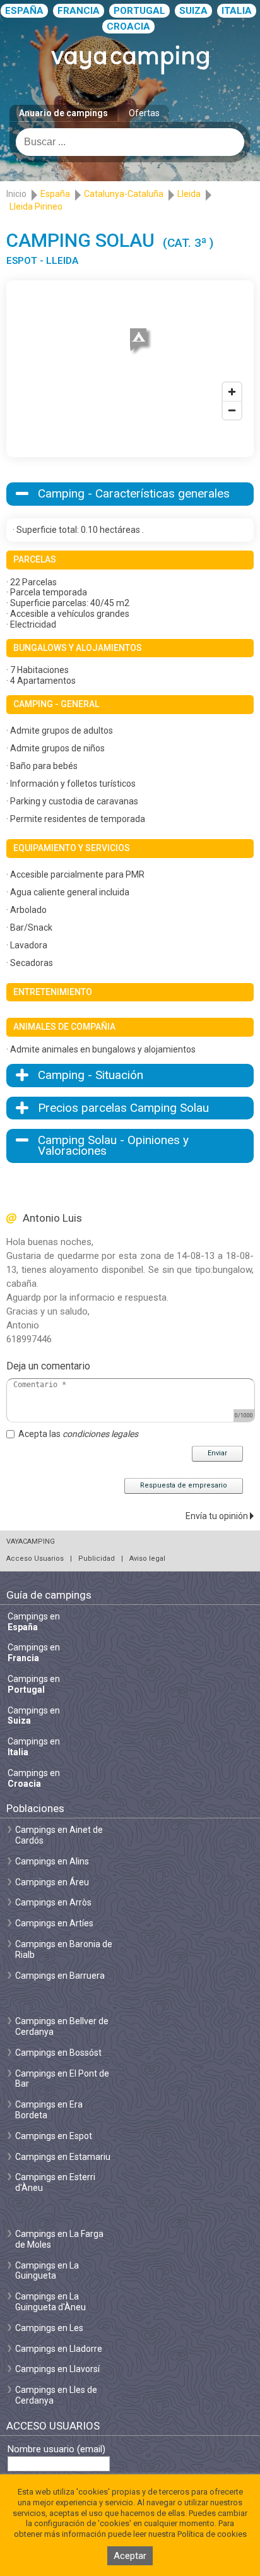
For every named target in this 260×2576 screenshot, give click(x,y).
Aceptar (130, 2556)
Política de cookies (212, 2534)
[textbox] (130, 142)
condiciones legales (100, 1434)
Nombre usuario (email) (56, 2449)
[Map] (130, 356)
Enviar (217, 1453)
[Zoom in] (232, 392)
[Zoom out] (232, 410)
